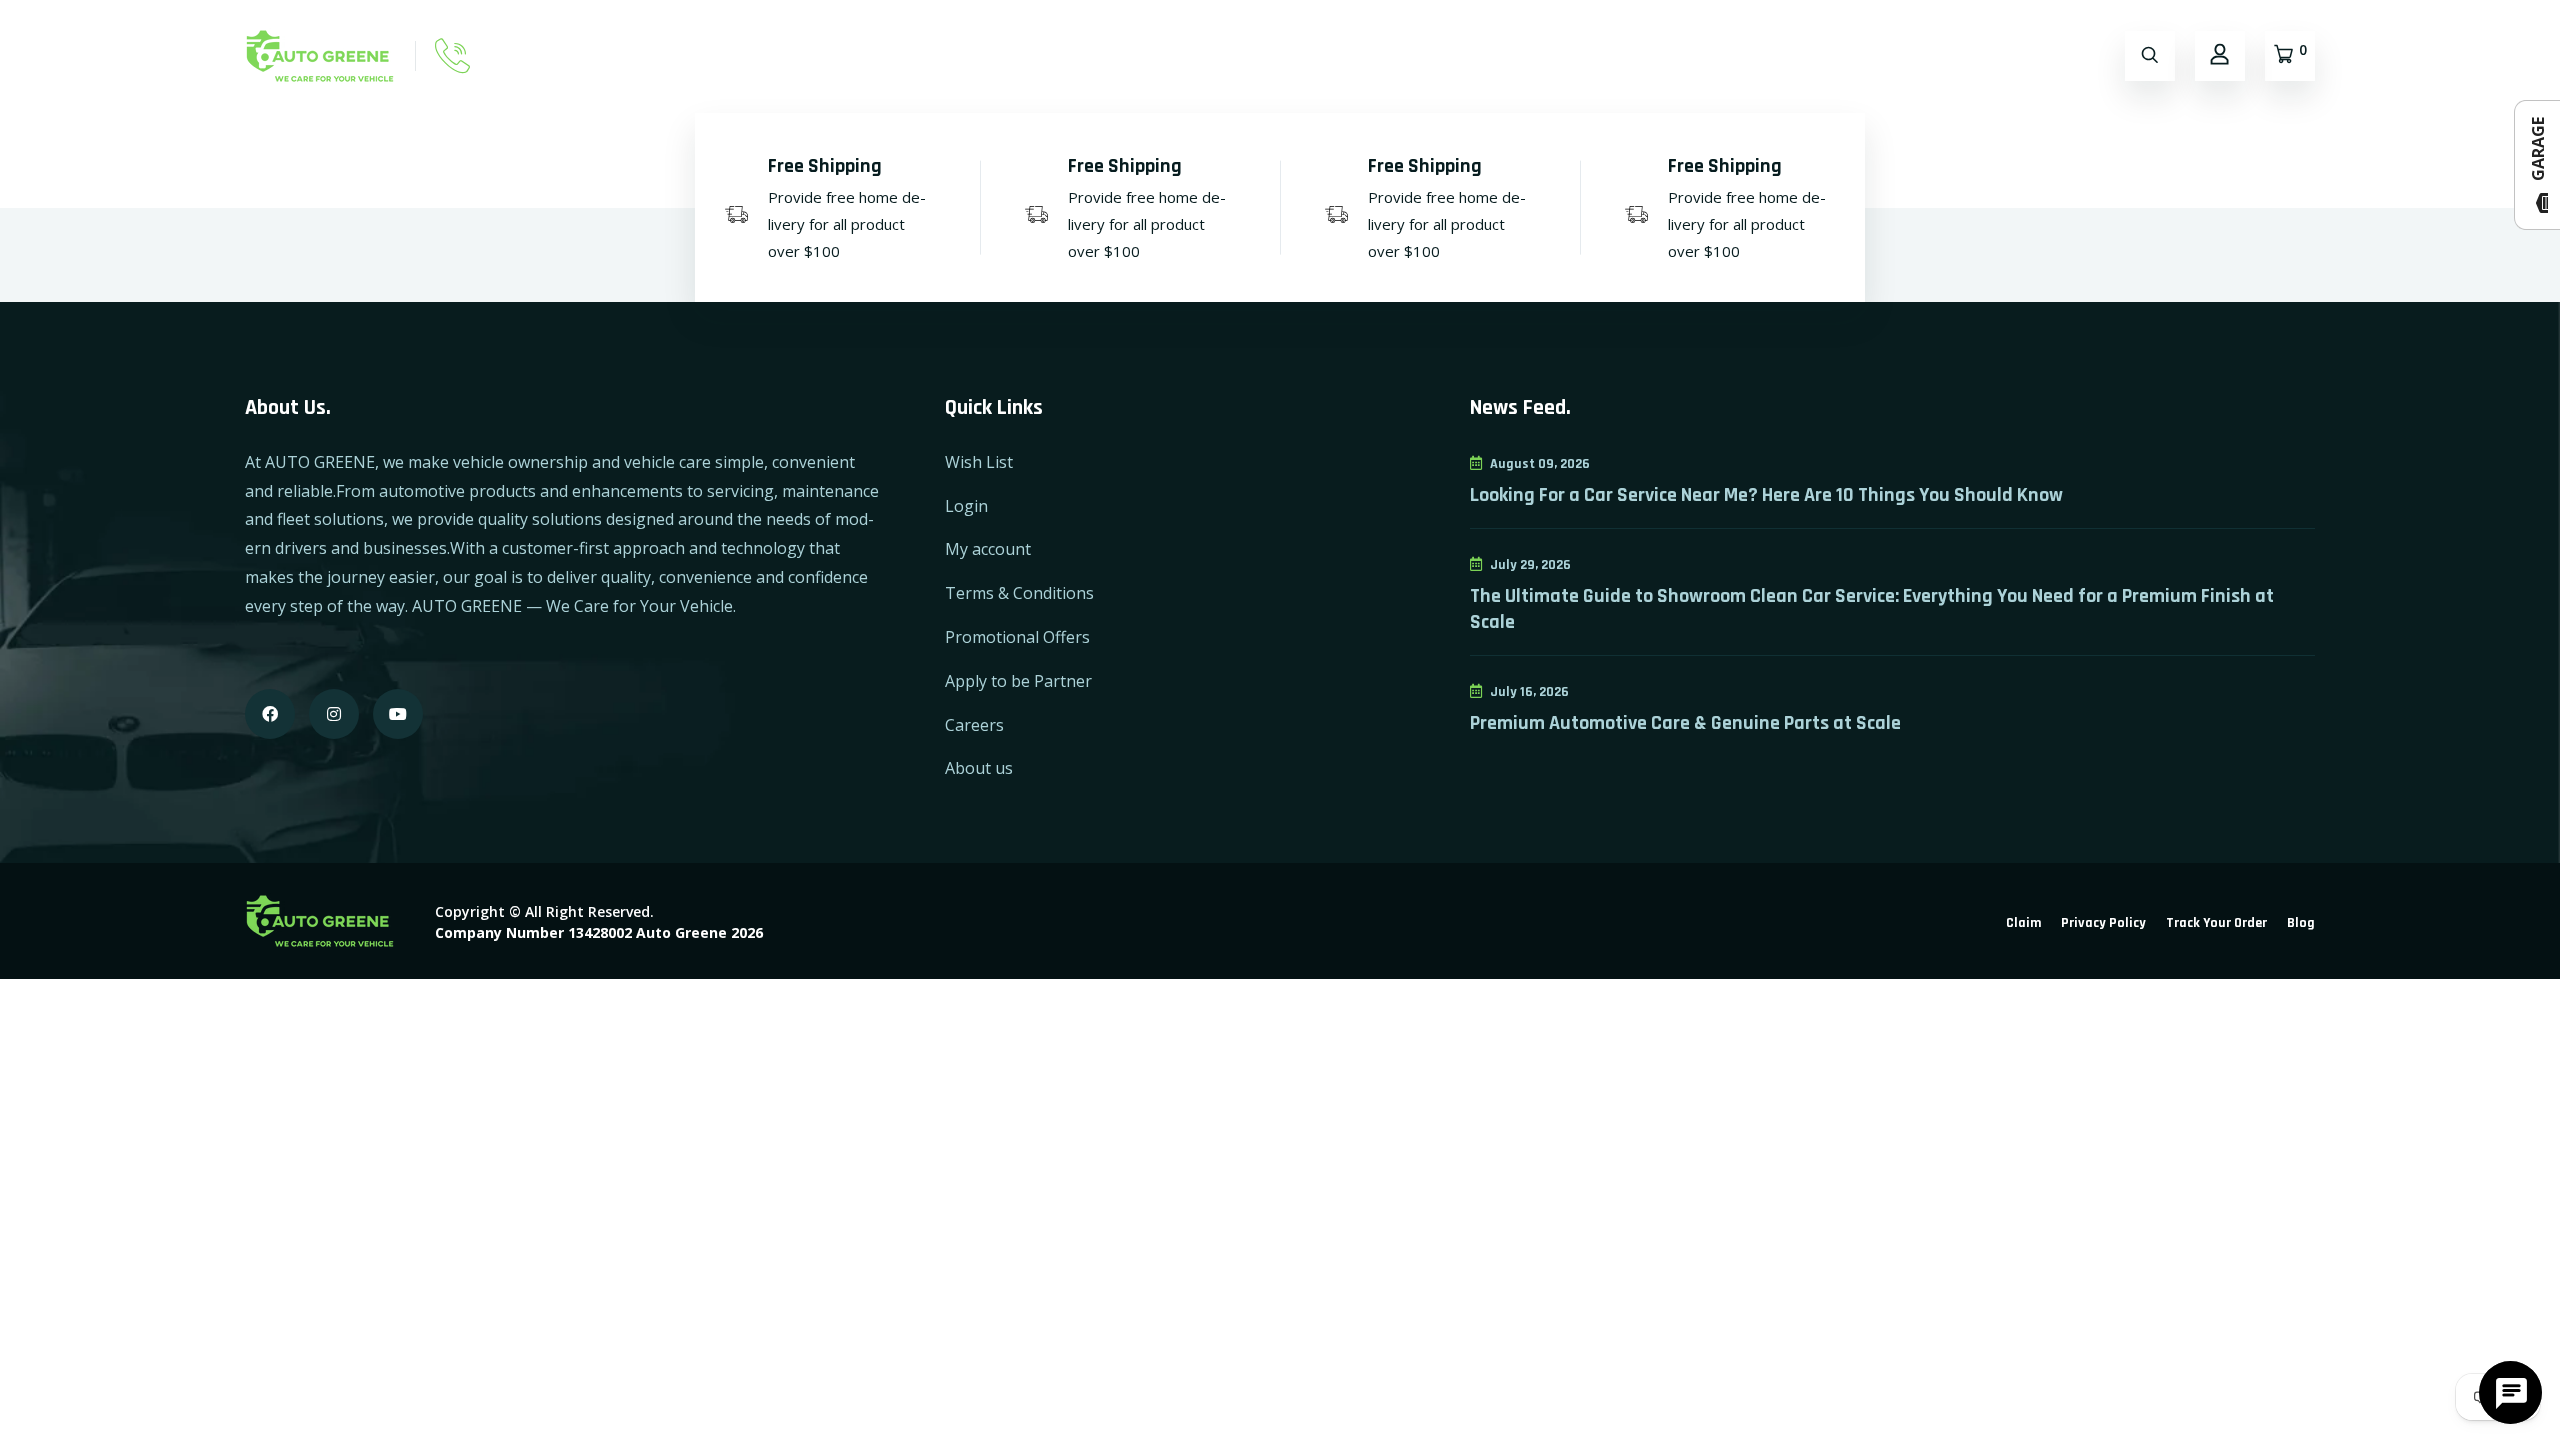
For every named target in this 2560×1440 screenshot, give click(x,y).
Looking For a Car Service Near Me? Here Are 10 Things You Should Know (1766, 495)
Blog (2301, 923)
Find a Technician (1608, 55)
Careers (974, 725)
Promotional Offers (1017, 637)
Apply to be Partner (1018, 681)
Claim (2023, 923)
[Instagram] (334, 714)
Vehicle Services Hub (1944, 55)
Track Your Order (2216, 923)
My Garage (1469, 55)
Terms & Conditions (1019, 593)
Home (1198, 55)
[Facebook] (270, 714)
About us (979, 768)
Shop (1277, 55)
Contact (1363, 55)
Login (966, 506)
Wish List (979, 462)
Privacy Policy (2103, 923)
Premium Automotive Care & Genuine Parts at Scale (1685, 723)
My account (988, 549)
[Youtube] (398, 714)
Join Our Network (1771, 55)
